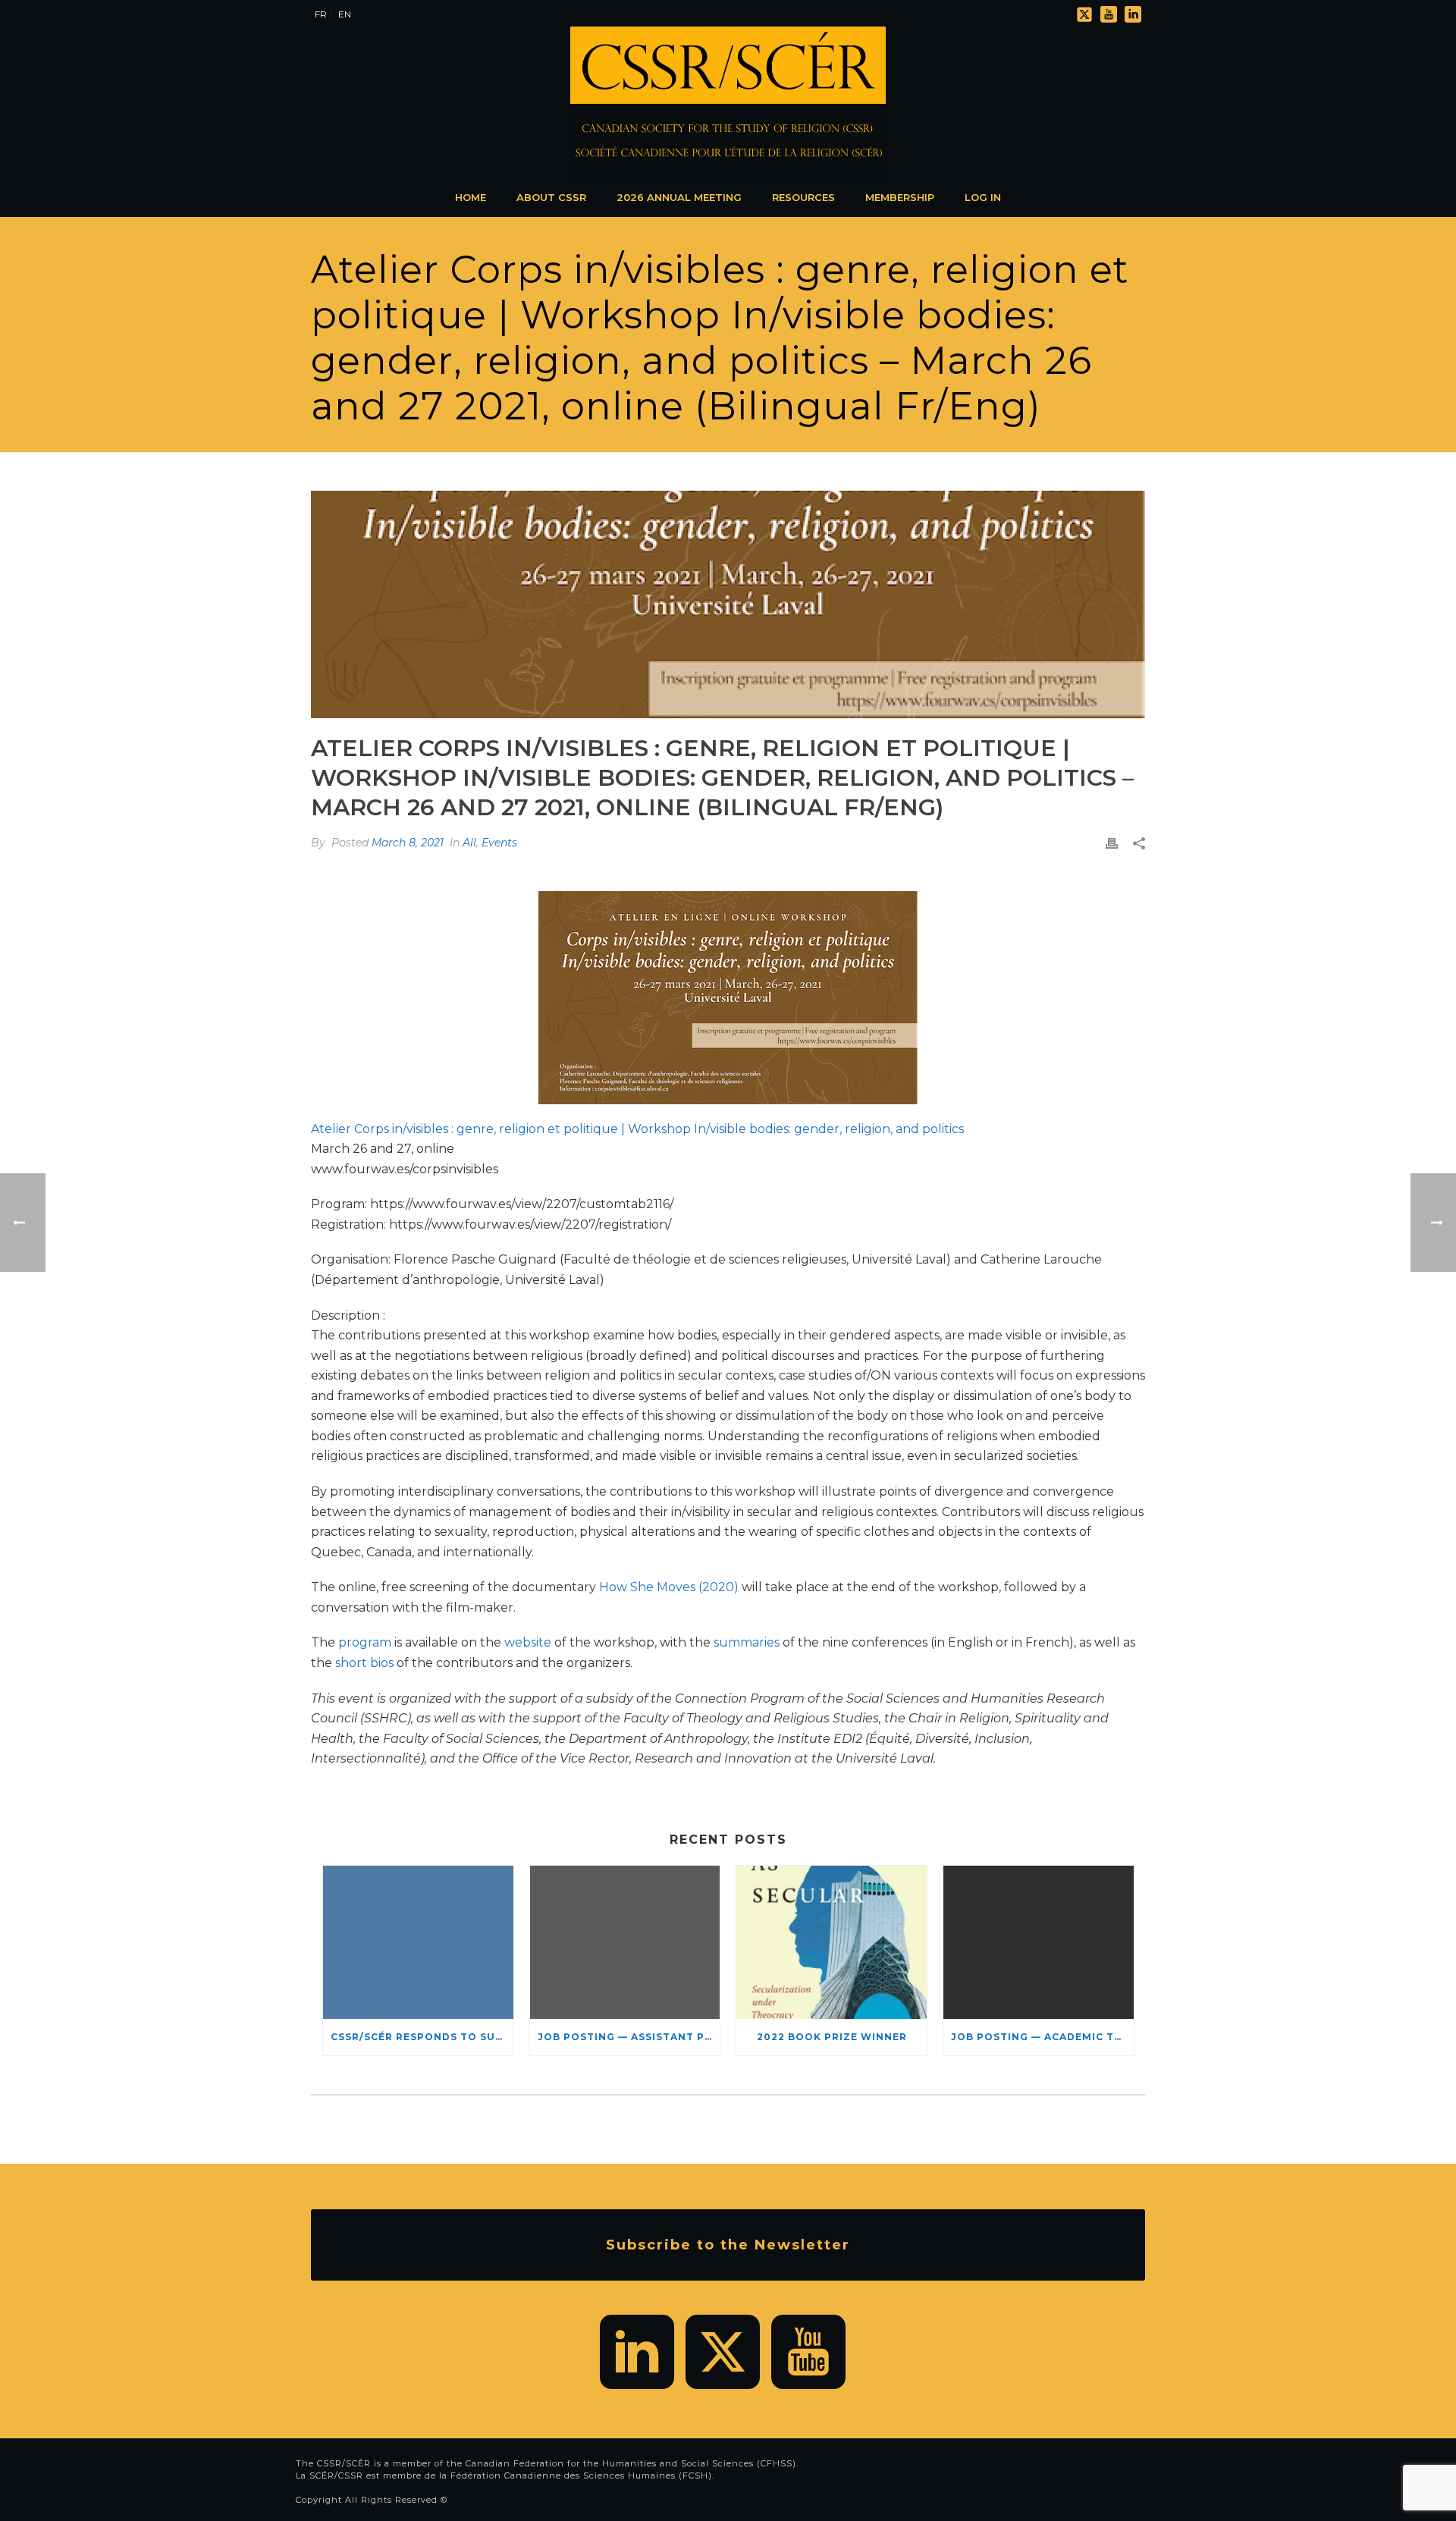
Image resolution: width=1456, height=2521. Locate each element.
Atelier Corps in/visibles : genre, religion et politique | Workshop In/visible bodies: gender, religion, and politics (637, 1129)
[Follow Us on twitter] (723, 2352)
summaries (747, 1642)
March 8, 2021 (408, 843)
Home (471, 197)
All (469, 843)
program (365, 1642)
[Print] (1112, 843)
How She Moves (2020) (669, 1587)
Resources (803, 197)
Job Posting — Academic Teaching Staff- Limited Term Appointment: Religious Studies (1042, 2037)
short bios (364, 1663)
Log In (983, 197)
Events (499, 843)
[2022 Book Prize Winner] (832, 1942)
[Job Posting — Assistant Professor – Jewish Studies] (625, 1942)
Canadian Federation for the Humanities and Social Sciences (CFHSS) (631, 2463)
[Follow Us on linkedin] (637, 2352)
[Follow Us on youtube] (808, 2352)
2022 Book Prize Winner (832, 2037)
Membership (900, 197)
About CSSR (551, 197)
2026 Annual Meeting (679, 197)
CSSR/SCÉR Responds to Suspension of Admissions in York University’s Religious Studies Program (422, 2037)
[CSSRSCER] (728, 102)
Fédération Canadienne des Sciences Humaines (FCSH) (581, 2475)
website (528, 1642)
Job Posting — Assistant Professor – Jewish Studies (629, 2037)
